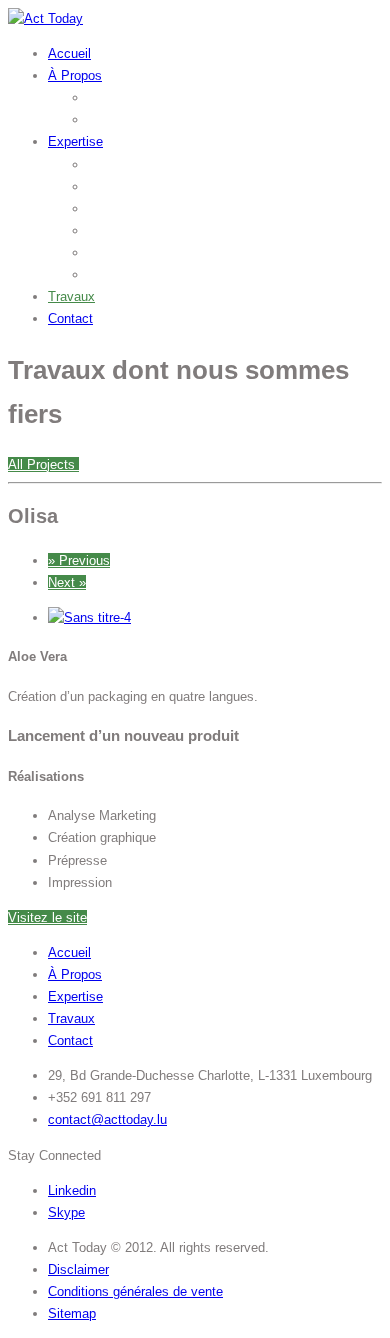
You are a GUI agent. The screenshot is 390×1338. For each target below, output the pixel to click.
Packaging (118, 252)
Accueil (69, 53)
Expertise (75, 141)
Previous (79, 560)
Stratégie (114, 164)
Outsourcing (123, 119)
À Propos (75, 75)
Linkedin (72, 1190)
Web (101, 230)
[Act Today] (45, 18)
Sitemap (72, 1313)
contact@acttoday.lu (107, 1119)
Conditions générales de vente (135, 1291)
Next (67, 582)
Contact (70, 318)
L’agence (113, 97)
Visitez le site (47, 917)
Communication (133, 208)
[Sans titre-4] (89, 617)
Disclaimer (78, 1269)
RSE (101, 274)
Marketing (116, 186)
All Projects (43, 464)
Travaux (71, 296)
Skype (66, 1212)
